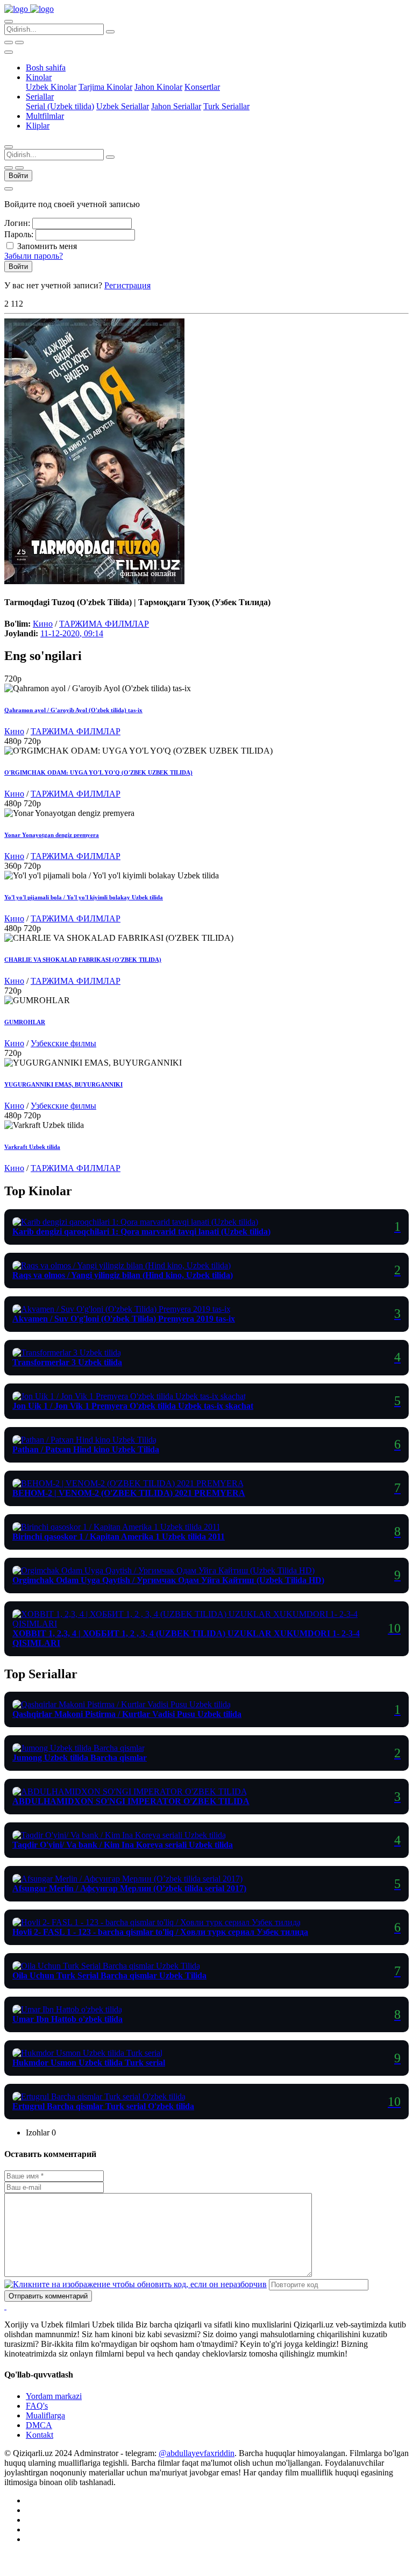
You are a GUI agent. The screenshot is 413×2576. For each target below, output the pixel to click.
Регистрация (127, 285)
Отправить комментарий (48, 2296)
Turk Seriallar (226, 106)
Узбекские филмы (63, 1043)
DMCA (39, 2425)
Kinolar (39, 77)
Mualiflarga (45, 2415)
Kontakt (40, 2435)
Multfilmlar (45, 116)
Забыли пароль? (34, 256)
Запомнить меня (47, 246)
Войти (18, 176)
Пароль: (19, 234)
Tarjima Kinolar (105, 87)
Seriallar (40, 97)
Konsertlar (202, 87)
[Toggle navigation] (9, 52)
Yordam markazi (54, 2396)
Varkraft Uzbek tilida (32, 1147)
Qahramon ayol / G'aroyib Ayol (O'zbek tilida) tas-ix (73, 710)
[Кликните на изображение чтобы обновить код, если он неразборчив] (136, 2284)
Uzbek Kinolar (51, 87)
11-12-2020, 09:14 (72, 633)
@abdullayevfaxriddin (197, 2453)
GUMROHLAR (25, 1022)
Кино (43, 624)
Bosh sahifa (46, 68)
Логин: (17, 223)
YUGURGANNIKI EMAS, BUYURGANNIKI (63, 1084)
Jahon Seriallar (176, 106)
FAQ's (37, 2406)
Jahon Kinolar (158, 87)
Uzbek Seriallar (123, 106)
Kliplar (38, 126)
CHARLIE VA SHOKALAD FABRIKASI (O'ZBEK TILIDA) (83, 960)
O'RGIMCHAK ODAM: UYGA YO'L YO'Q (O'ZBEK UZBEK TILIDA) (98, 772)
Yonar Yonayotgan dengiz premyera (52, 835)
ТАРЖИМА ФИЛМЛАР (104, 624)
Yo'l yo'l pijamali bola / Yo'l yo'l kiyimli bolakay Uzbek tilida (84, 897)
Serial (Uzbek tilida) (60, 106)
